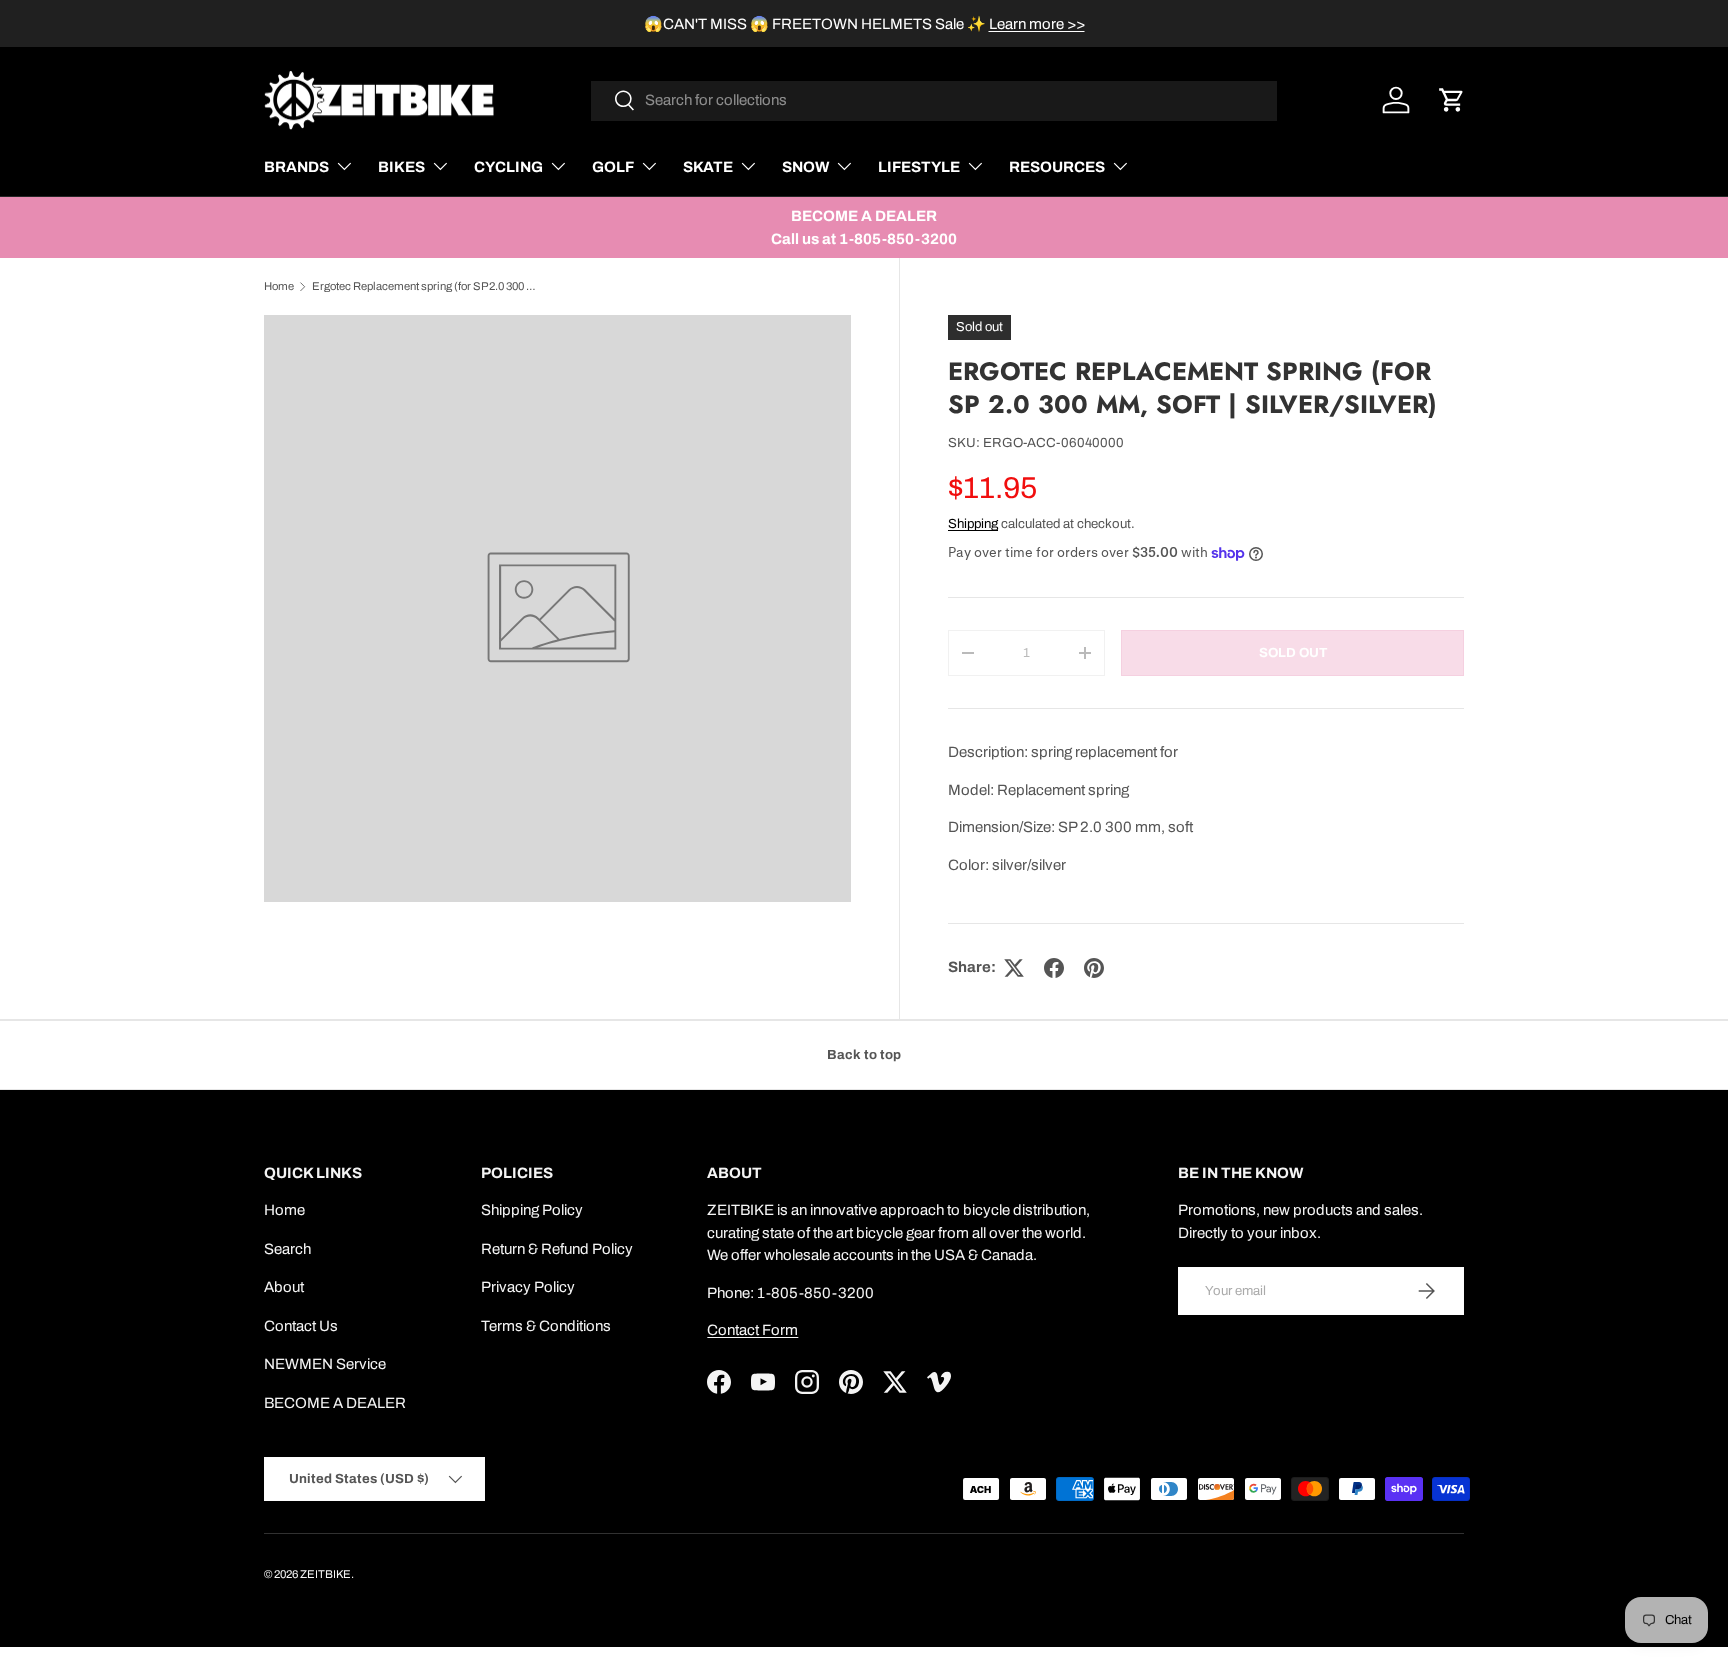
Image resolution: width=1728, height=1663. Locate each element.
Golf (613, 167)
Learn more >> (1037, 24)
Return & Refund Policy (557, 1249)
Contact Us (301, 1326)
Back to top (864, 1054)
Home (279, 286)
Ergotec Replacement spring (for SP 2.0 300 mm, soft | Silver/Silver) (424, 286)
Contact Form (752, 1330)
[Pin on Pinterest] (1094, 968)
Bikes (401, 167)
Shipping (973, 523)
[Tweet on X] (1014, 968)
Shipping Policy (532, 1210)
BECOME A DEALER (335, 1403)
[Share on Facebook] (1054, 968)
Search (287, 1249)
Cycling (508, 167)
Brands (296, 167)
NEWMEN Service (325, 1364)
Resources (1057, 167)
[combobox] (934, 100)
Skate (708, 167)
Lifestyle (919, 167)
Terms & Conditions (546, 1326)
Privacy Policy (528, 1287)
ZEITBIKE (325, 1574)
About (284, 1287)
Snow (805, 167)
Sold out (1293, 652)
